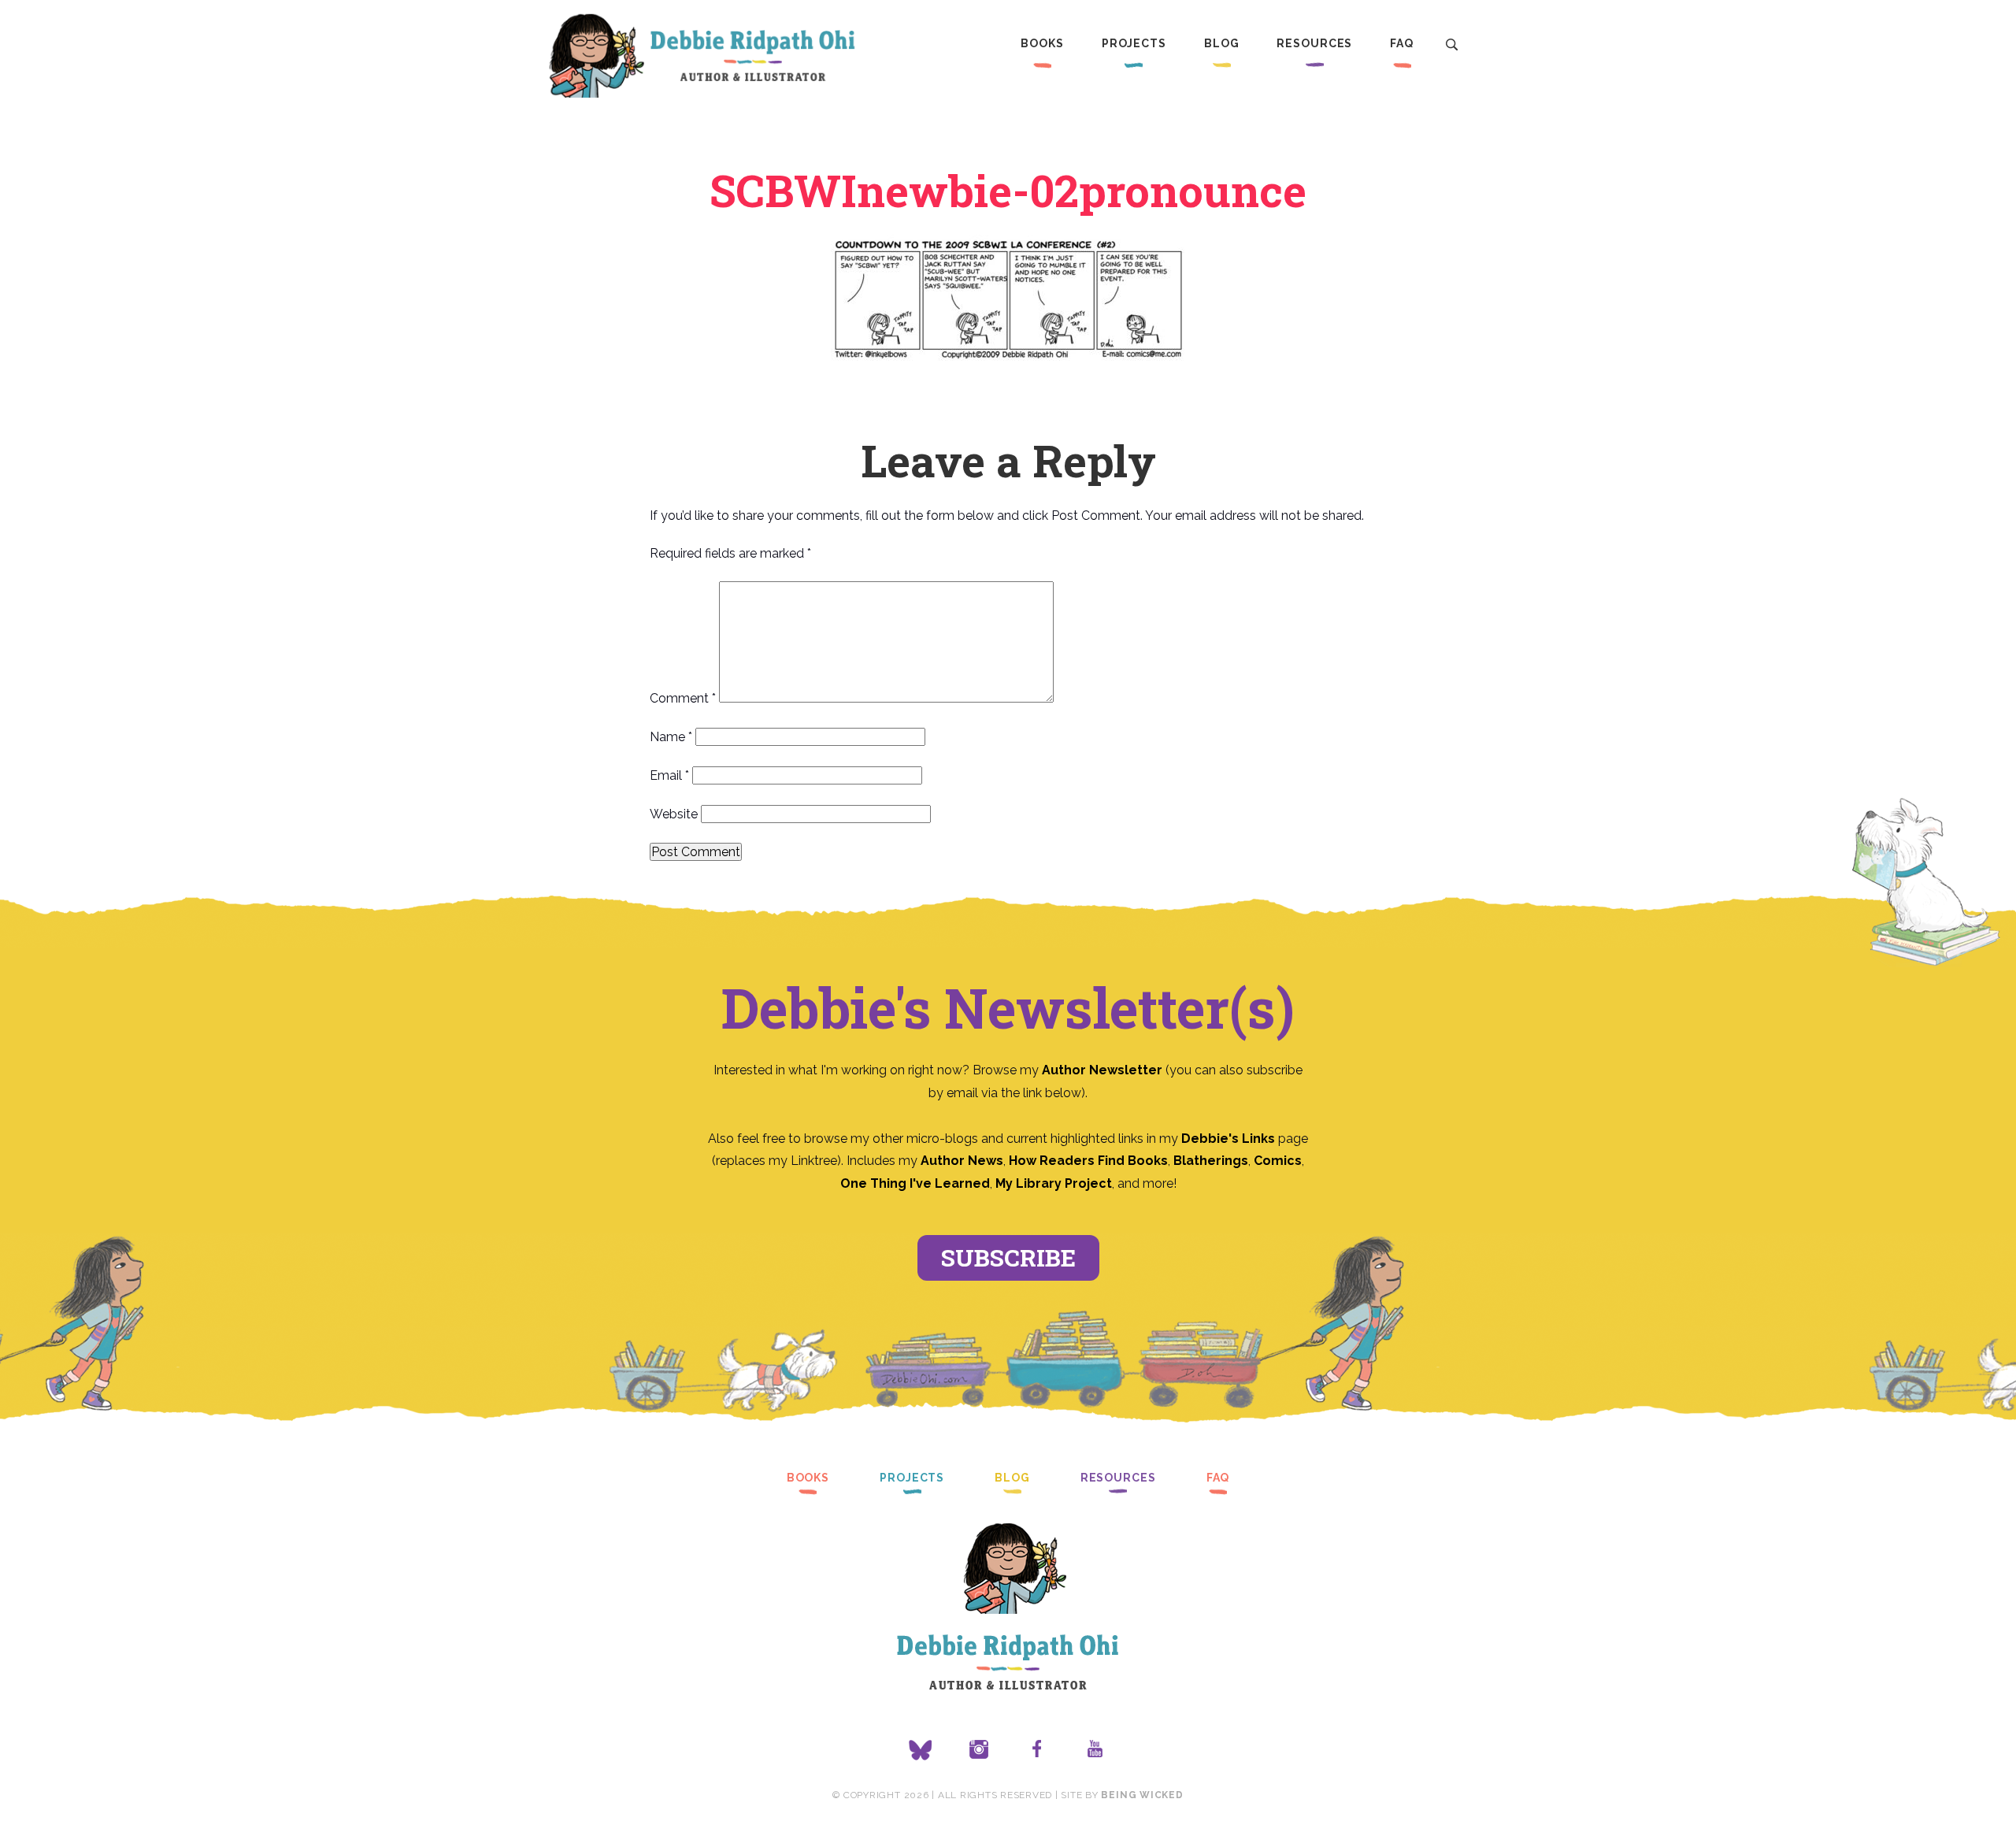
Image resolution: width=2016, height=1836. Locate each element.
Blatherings (1211, 1161)
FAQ (1402, 43)
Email (669, 775)
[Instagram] (979, 1750)
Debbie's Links (1228, 1139)
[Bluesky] (921, 1750)
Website (674, 814)
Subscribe (1008, 1257)
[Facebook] (1037, 1750)
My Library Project (1054, 1183)
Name (671, 737)
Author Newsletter (1104, 1070)
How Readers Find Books (1088, 1161)
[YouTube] (1095, 1750)
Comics (1278, 1161)
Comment (683, 698)
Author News (962, 1161)
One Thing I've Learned (915, 1183)
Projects (1134, 43)
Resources (1314, 43)
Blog (1222, 43)
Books (1042, 43)
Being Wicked (1142, 1795)
